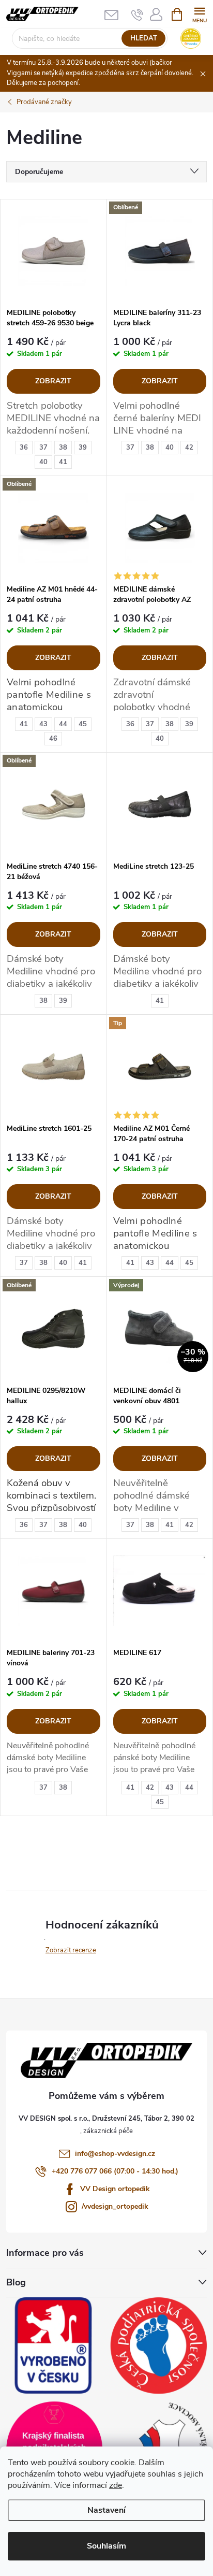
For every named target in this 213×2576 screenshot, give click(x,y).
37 (43, 448)
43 (43, 724)
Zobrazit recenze (71, 1950)
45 (83, 724)
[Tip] (160, 1067)
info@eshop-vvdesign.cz (115, 2154)
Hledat (144, 38)
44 (63, 724)
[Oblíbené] (160, 251)
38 (63, 448)
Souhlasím (106, 2546)
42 (189, 448)
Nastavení (106, 2510)
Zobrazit (53, 381)
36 (24, 448)
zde (116, 2485)
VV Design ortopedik (115, 2189)
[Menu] (199, 14)
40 (43, 462)
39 (83, 448)
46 (53, 739)
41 (63, 462)
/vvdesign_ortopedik (115, 2206)
